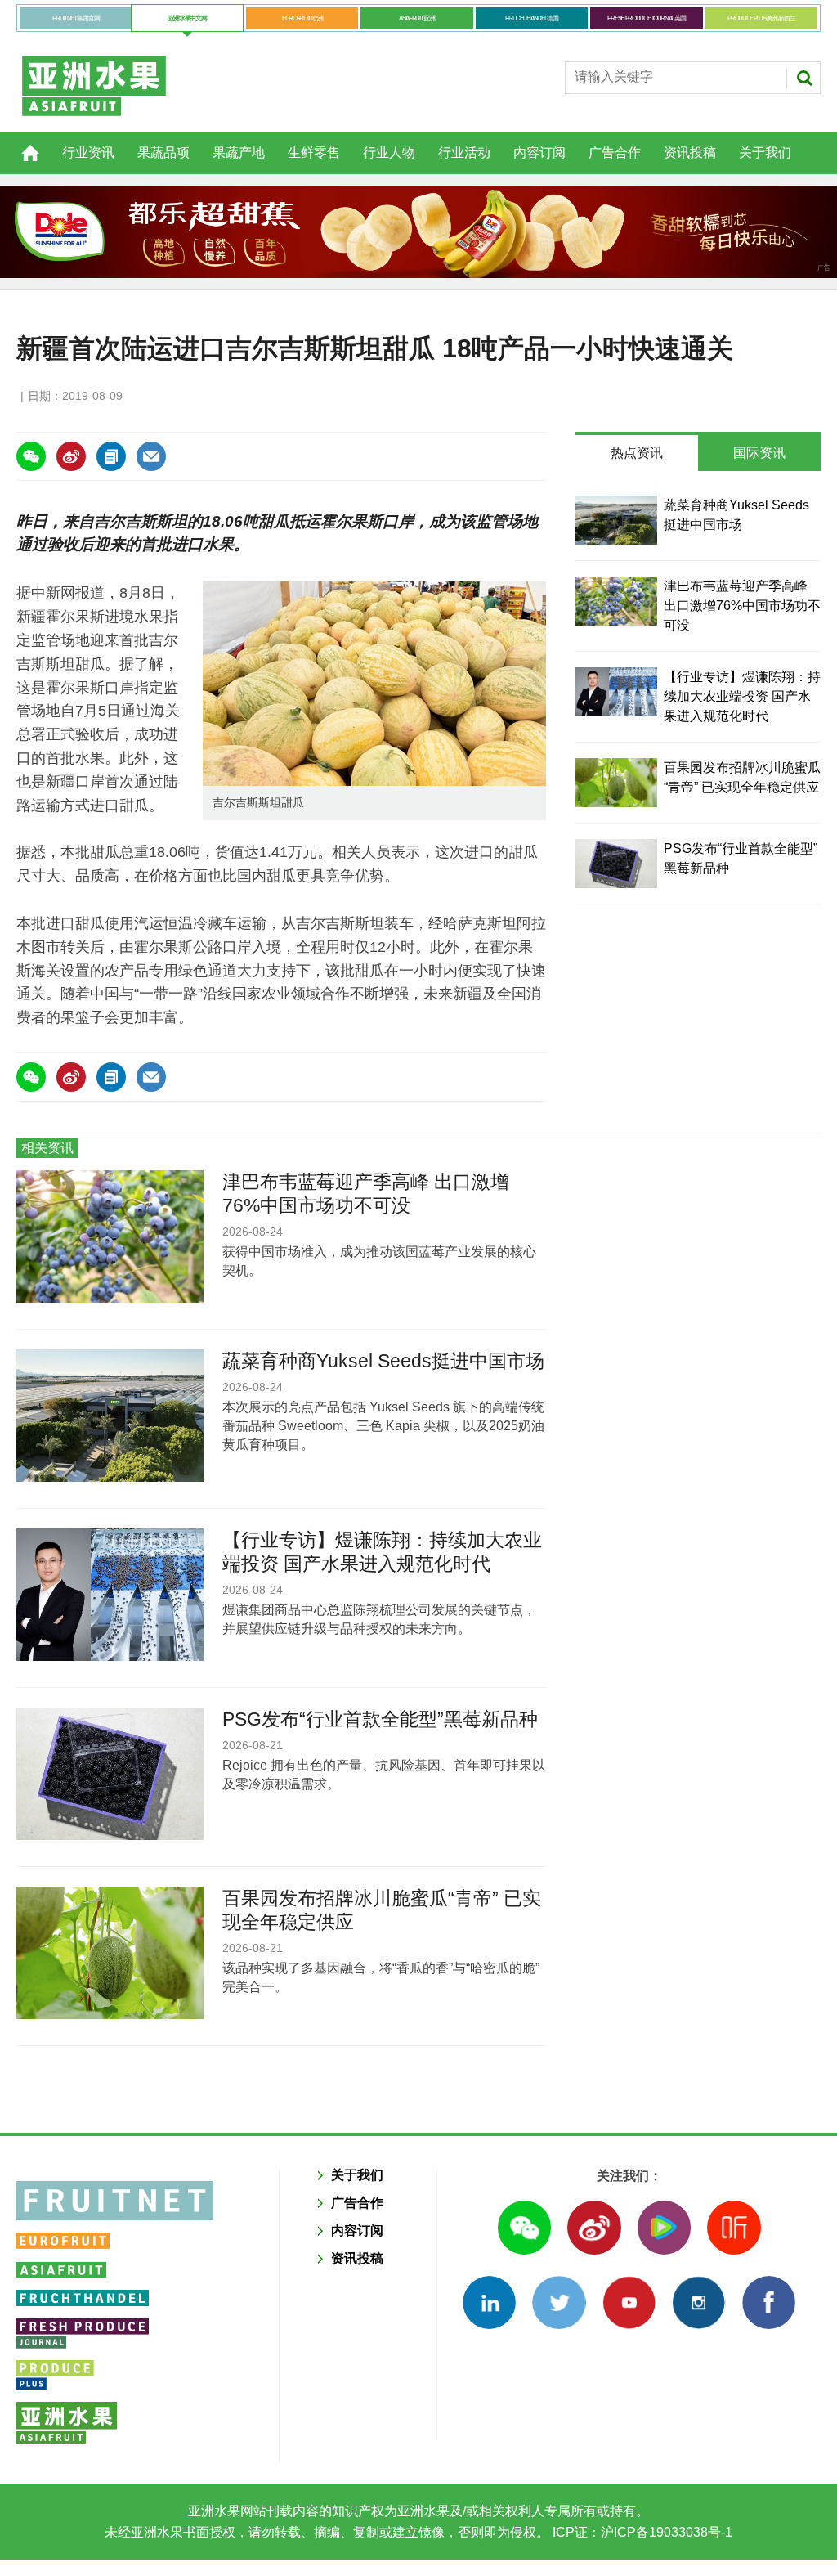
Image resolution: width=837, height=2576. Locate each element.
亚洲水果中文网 (188, 18)
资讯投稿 (690, 153)
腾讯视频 (664, 2227)
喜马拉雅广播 (734, 2227)
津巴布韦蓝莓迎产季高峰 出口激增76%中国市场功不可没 (742, 606)
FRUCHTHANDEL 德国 (532, 18)
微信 (524, 2227)
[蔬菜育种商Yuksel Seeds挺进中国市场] (616, 520)
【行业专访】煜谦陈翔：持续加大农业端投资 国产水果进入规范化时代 (742, 696)
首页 (20, 144)
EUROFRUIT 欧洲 (302, 18)
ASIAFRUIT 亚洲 (416, 18)
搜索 (804, 78)
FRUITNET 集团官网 (76, 18)
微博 (594, 2227)
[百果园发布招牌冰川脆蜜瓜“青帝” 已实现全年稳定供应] (616, 783)
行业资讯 (88, 153)
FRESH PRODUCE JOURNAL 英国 (646, 18)
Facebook (769, 2302)
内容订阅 (539, 153)
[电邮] (151, 456)
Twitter (559, 2302)
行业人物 (389, 153)
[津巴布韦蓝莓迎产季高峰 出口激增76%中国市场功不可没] (616, 601)
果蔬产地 (239, 153)
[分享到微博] (71, 456)
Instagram (698, 2302)
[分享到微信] (31, 456)
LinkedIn (489, 2302)
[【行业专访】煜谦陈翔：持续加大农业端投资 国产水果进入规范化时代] (616, 692)
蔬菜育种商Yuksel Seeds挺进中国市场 (383, 1361)
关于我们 (765, 153)
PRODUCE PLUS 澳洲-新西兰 (761, 18)
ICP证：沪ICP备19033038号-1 (641, 2532)
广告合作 (615, 153)
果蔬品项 (163, 153)
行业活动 (464, 153)
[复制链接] (111, 456)
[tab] (637, 453)
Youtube (629, 2302)
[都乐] (418, 232)
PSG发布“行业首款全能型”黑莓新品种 (380, 1719)
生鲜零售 (314, 153)
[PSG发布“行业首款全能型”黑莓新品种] (616, 864)
